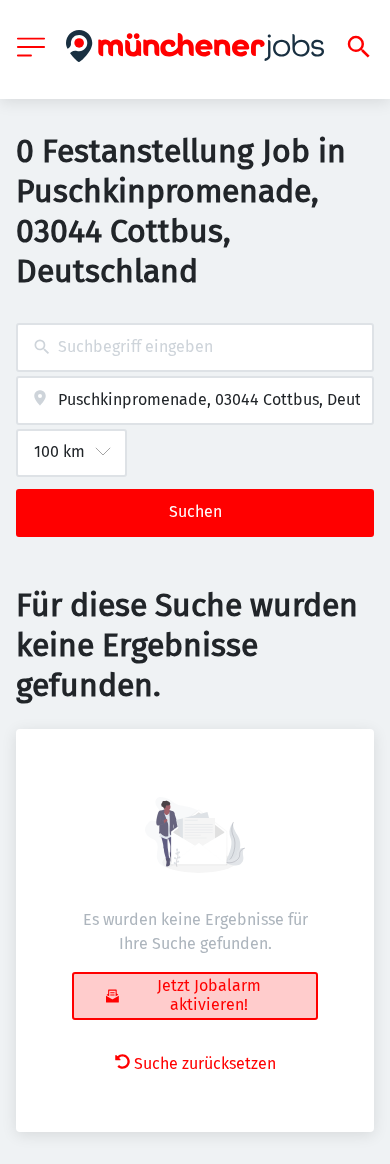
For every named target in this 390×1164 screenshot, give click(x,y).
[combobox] (195, 347)
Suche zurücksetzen (205, 1063)
